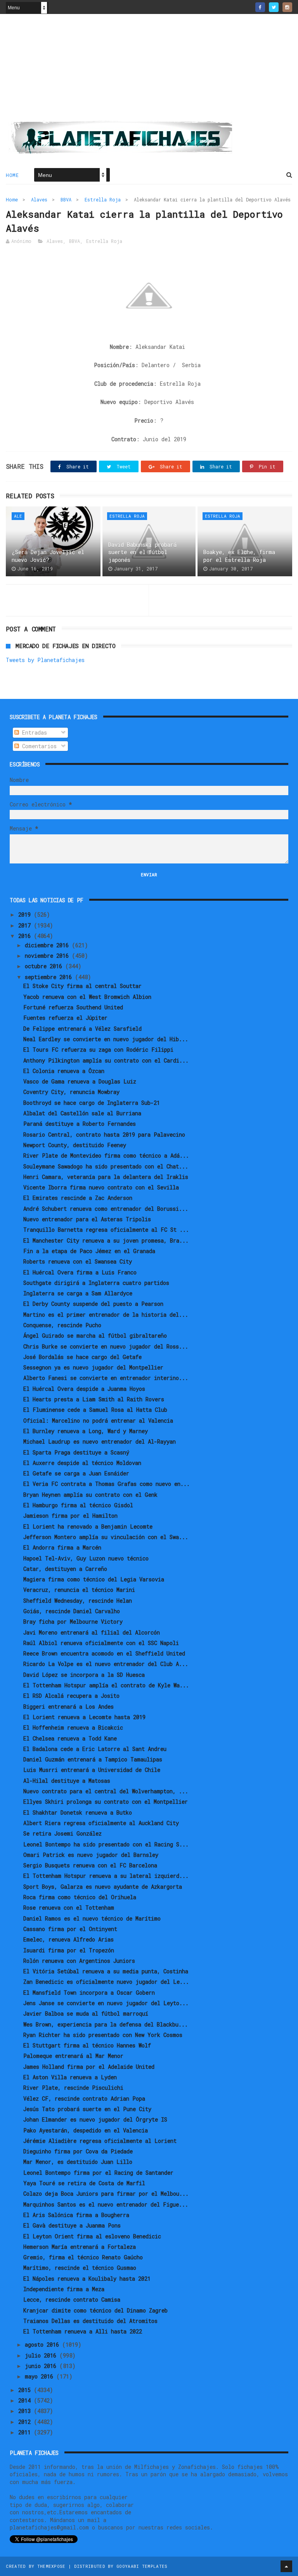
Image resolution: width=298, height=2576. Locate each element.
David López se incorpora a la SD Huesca (84, 1675)
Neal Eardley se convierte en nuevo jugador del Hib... (106, 1039)
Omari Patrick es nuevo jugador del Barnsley (91, 1855)
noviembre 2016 (48, 956)
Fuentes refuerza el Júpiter (65, 1018)
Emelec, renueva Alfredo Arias (68, 1939)
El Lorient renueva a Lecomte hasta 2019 (84, 1717)
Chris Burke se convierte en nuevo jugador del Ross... (106, 1346)
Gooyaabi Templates (142, 2566)
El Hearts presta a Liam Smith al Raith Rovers (94, 1399)
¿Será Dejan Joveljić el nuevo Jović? (48, 556)
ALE (18, 516)
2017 (26, 925)
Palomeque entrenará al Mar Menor (73, 2056)
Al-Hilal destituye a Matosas (67, 1781)
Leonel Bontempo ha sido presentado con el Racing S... (106, 1844)
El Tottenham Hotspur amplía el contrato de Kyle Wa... (106, 1685)
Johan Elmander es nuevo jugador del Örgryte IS (95, 2119)
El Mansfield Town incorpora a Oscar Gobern (89, 1993)
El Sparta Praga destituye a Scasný (76, 1452)
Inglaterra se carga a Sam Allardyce (78, 1293)
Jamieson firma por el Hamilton (70, 1516)
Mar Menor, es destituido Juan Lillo (78, 2162)
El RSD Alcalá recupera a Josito (71, 1696)
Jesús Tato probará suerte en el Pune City (87, 2109)
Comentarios (38, 746)
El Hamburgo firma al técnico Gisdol (78, 1505)
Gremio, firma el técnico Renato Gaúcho (83, 2257)
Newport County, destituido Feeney (75, 1145)
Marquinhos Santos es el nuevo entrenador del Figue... (106, 2204)
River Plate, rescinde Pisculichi (73, 2088)
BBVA (66, 199)
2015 (26, 2390)
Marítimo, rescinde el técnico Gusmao (80, 2268)
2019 (26, 914)
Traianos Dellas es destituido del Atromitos (90, 2321)
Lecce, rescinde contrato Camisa (72, 2300)
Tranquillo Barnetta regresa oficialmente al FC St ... (106, 1230)
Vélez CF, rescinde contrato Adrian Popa (84, 2098)
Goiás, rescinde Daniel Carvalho (72, 1611)
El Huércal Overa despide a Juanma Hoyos (84, 1389)
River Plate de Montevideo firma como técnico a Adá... (106, 1155)
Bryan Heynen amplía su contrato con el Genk (90, 1495)
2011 (26, 2432)
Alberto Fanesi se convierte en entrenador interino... (106, 1378)
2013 (26, 2411)
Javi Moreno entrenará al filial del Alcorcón (92, 1632)
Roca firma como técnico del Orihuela (80, 1897)
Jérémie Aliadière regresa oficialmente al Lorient (100, 2141)
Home (12, 175)
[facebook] (260, 7)
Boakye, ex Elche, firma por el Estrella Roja (239, 556)
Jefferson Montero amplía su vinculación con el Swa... (106, 1537)
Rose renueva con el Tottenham (69, 1908)
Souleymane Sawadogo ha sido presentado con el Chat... (106, 1166)
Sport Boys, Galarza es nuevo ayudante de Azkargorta (103, 1887)
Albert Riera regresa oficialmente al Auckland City (101, 1823)
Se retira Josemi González (62, 1833)
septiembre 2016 (50, 977)
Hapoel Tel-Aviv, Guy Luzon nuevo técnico (86, 1558)
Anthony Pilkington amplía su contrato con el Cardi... (106, 1060)
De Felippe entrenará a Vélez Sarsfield (82, 1029)
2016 (26, 936)
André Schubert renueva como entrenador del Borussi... (106, 1209)
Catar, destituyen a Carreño (65, 1569)
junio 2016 (42, 2366)
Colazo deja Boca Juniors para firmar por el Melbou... (106, 2194)
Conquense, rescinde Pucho (62, 1325)
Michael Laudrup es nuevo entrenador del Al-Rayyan (100, 1441)
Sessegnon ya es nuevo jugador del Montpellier (93, 1367)
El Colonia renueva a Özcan (64, 1071)
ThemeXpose (51, 2566)
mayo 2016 (41, 2376)
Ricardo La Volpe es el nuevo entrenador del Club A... (106, 1664)
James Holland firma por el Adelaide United (89, 2067)
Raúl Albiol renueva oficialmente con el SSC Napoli (101, 1643)
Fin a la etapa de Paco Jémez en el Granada (89, 1251)
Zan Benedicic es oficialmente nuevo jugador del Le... (106, 1982)
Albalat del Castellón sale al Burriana (82, 1113)
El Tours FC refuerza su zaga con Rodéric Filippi (98, 1050)
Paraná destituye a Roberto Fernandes (80, 1124)
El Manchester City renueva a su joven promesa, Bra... (106, 1240)
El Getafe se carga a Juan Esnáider (76, 1473)
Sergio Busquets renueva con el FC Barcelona (90, 1865)
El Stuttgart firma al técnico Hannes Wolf (87, 2045)
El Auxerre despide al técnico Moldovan (82, 1463)
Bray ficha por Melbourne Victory (73, 1622)
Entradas (33, 732)
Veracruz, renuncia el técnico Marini (79, 1590)
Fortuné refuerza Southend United (73, 1007)
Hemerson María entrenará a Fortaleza (80, 2247)
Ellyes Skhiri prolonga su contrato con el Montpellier (106, 1802)
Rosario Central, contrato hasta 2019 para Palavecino (104, 1135)
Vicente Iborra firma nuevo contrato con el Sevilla (101, 1187)
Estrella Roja (103, 199)
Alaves (39, 199)
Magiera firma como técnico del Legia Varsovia (94, 1579)
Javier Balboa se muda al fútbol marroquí (86, 2013)
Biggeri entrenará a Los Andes (68, 1707)
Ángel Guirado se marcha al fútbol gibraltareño (95, 1336)
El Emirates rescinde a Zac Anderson (78, 1198)
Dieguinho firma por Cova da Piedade (78, 2151)
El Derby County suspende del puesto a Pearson (93, 1304)
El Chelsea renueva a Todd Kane (70, 1738)
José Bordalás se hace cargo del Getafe (82, 1357)
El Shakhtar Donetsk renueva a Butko (78, 1812)
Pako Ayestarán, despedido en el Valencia (86, 2130)
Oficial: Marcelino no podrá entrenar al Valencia (98, 1421)
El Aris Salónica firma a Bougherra (76, 2215)
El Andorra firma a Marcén (62, 1547)
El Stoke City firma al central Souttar (82, 986)
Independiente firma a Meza (64, 2289)
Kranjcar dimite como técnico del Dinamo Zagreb (95, 2310)
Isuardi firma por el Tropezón (69, 1950)
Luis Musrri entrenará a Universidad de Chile (92, 1770)
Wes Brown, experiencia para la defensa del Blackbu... (106, 2024)
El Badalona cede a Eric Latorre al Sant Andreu (95, 1749)
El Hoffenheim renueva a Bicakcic (73, 1727)
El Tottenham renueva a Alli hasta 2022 (83, 2331)
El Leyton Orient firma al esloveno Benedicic (92, 2236)
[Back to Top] (286, 2566)
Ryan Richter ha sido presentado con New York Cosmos (103, 2035)
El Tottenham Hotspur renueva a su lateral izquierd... (106, 1876)
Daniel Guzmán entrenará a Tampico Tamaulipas (93, 1759)
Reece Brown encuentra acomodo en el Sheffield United (104, 1653)
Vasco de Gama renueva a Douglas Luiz (80, 1081)
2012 (26, 2422)
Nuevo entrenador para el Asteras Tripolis (87, 1219)
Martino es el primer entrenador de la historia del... (106, 1315)
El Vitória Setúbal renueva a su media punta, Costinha (106, 1971)
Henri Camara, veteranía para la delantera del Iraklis (106, 1177)
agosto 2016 (43, 2345)
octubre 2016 (45, 966)
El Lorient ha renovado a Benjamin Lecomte (88, 1526)
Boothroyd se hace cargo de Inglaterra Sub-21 (92, 1103)
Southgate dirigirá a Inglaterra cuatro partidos (96, 1283)
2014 (26, 2400)
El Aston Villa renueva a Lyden (70, 2077)
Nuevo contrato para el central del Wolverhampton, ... (106, 1791)
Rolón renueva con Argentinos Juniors (79, 1961)
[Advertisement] (149, 70)
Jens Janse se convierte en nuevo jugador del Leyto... (106, 2003)
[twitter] (274, 7)
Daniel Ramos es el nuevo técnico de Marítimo (92, 1918)
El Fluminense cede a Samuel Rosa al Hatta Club (95, 1410)
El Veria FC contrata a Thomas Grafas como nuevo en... (107, 1484)
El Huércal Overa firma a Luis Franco (80, 1272)
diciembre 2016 (48, 945)
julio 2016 (42, 2355)
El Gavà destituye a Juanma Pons (72, 2225)
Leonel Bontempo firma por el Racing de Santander (98, 2173)
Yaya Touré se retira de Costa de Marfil (84, 2183)
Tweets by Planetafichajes (45, 660)
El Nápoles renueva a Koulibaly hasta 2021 (87, 2279)
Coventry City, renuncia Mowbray (71, 1092)
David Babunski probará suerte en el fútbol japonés (142, 552)
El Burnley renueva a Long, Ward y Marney (86, 1431)
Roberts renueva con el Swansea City (78, 1261)
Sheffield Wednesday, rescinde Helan (78, 1601)
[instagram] (287, 7)
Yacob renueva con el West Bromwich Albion (87, 997)
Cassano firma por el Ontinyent (70, 1929)
